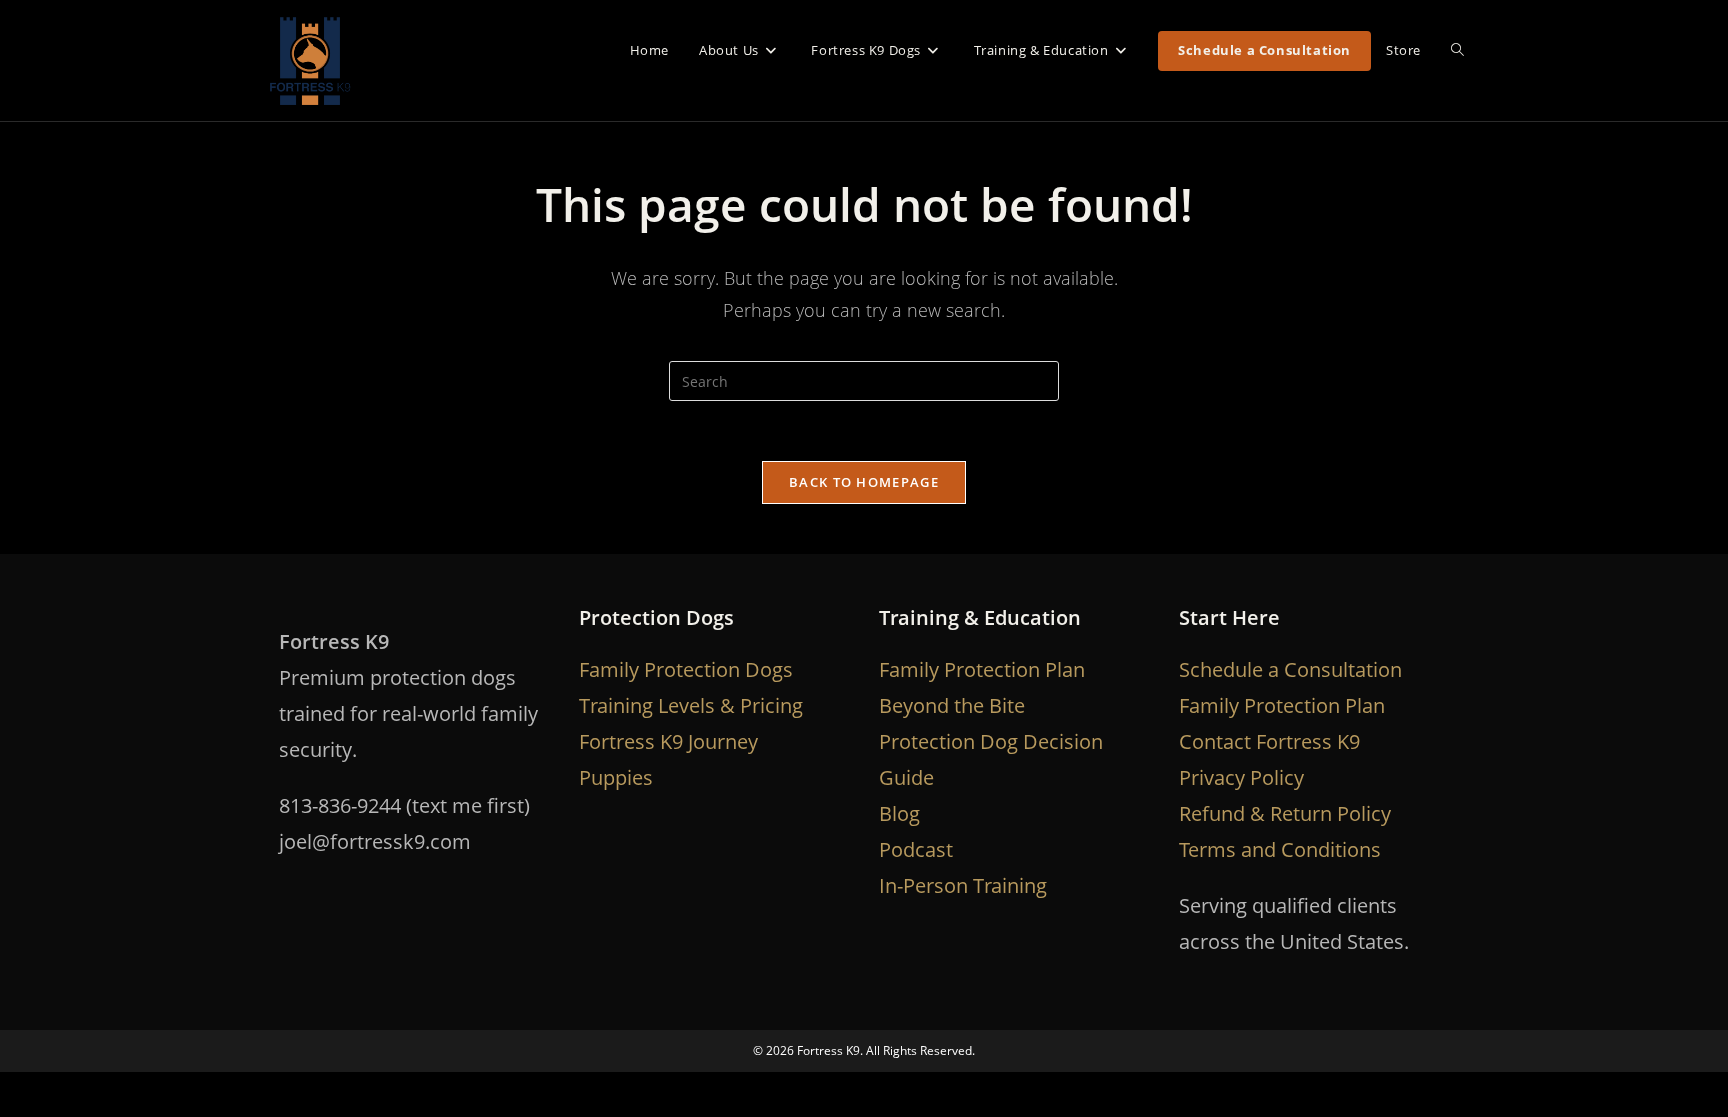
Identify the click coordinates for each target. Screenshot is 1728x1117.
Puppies (616, 777)
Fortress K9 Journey (668, 741)
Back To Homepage (864, 482)
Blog (899, 813)
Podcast (916, 849)
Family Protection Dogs (686, 669)
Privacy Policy (1241, 777)
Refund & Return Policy (1285, 813)
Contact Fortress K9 (1269, 741)
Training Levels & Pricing (691, 705)
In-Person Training (963, 885)
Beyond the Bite (952, 705)
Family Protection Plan (982, 669)
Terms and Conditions (1280, 849)
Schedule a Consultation (1290, 669)
